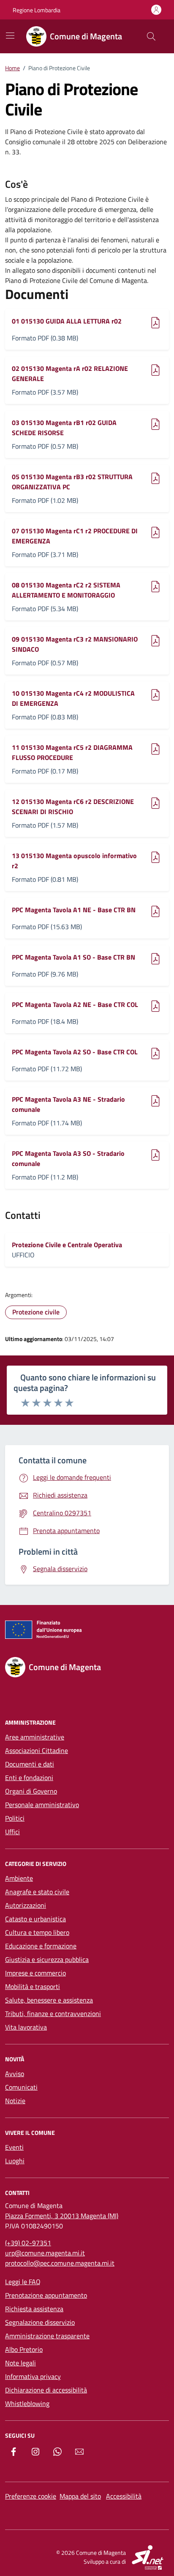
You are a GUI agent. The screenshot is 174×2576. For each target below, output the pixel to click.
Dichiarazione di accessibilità (46, 2390)
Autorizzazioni (26, 1905)
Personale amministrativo (42, 1805)
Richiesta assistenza (34, 2309)
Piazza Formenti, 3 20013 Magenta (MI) (62, 2216)
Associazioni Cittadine (37, 1750)
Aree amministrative (35, 1737)
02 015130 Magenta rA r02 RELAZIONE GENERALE (70, 373)
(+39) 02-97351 (28, 2243)
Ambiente (19, 1878)
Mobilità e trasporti (33, 1986)
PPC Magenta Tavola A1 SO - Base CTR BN (73, 957)
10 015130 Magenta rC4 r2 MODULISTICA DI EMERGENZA (73, 698)
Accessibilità (124, 2496)
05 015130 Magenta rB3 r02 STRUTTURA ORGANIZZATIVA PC (72, 482)
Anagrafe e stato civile (37, 1892)
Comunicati (21, 2087)
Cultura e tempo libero (37, 1932)
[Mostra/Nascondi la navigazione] (10, 36)
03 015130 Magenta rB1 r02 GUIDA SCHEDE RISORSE (64, 428)
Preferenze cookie (31, 2496)
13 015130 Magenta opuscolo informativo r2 (74, 861)
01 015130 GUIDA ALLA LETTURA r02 (67, 321)
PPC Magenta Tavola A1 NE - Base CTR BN (74, 910)
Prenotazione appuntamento (46, 2295)
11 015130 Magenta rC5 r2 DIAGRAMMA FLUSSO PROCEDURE (72, 752)
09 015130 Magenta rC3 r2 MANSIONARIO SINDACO (75, 644)
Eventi (14, 2147)
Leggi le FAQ (23, 2282)
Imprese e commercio (35, 1973)
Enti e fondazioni (29, 1778)
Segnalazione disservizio (40, 2322)
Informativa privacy (33, 2376)
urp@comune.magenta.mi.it (45, 2253)
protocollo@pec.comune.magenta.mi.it (60, 2263)
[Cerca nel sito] (151, 36)
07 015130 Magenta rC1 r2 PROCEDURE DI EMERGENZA (75, 536)
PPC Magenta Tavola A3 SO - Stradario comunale (68, 1158)
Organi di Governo (31, 1791)
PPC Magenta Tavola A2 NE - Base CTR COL (75, 1004)
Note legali (20, 2363)
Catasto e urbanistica (35, 1919)
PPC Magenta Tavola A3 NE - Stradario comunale (68, 1104)
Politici (15, 1818)
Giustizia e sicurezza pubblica (47, 1959)
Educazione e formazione (41, 1946)
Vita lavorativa (26, 2027)
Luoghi (15, 2161)
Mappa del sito (80, 2496)
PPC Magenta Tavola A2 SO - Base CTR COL (75, 1052)
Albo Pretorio (24, 2349)
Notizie (15, 2101)
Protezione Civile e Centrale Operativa (67, 1245)
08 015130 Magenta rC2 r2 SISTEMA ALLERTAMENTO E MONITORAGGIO (66, 590)
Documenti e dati (30, 1764)
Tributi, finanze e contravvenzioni (53, 2014)
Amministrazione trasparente (47, 2336)
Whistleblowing (27, 2403)
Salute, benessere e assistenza (49, 2000)
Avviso (15, 2074)
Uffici (12, 1832)
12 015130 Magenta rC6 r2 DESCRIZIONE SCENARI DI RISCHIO (73, 807)
